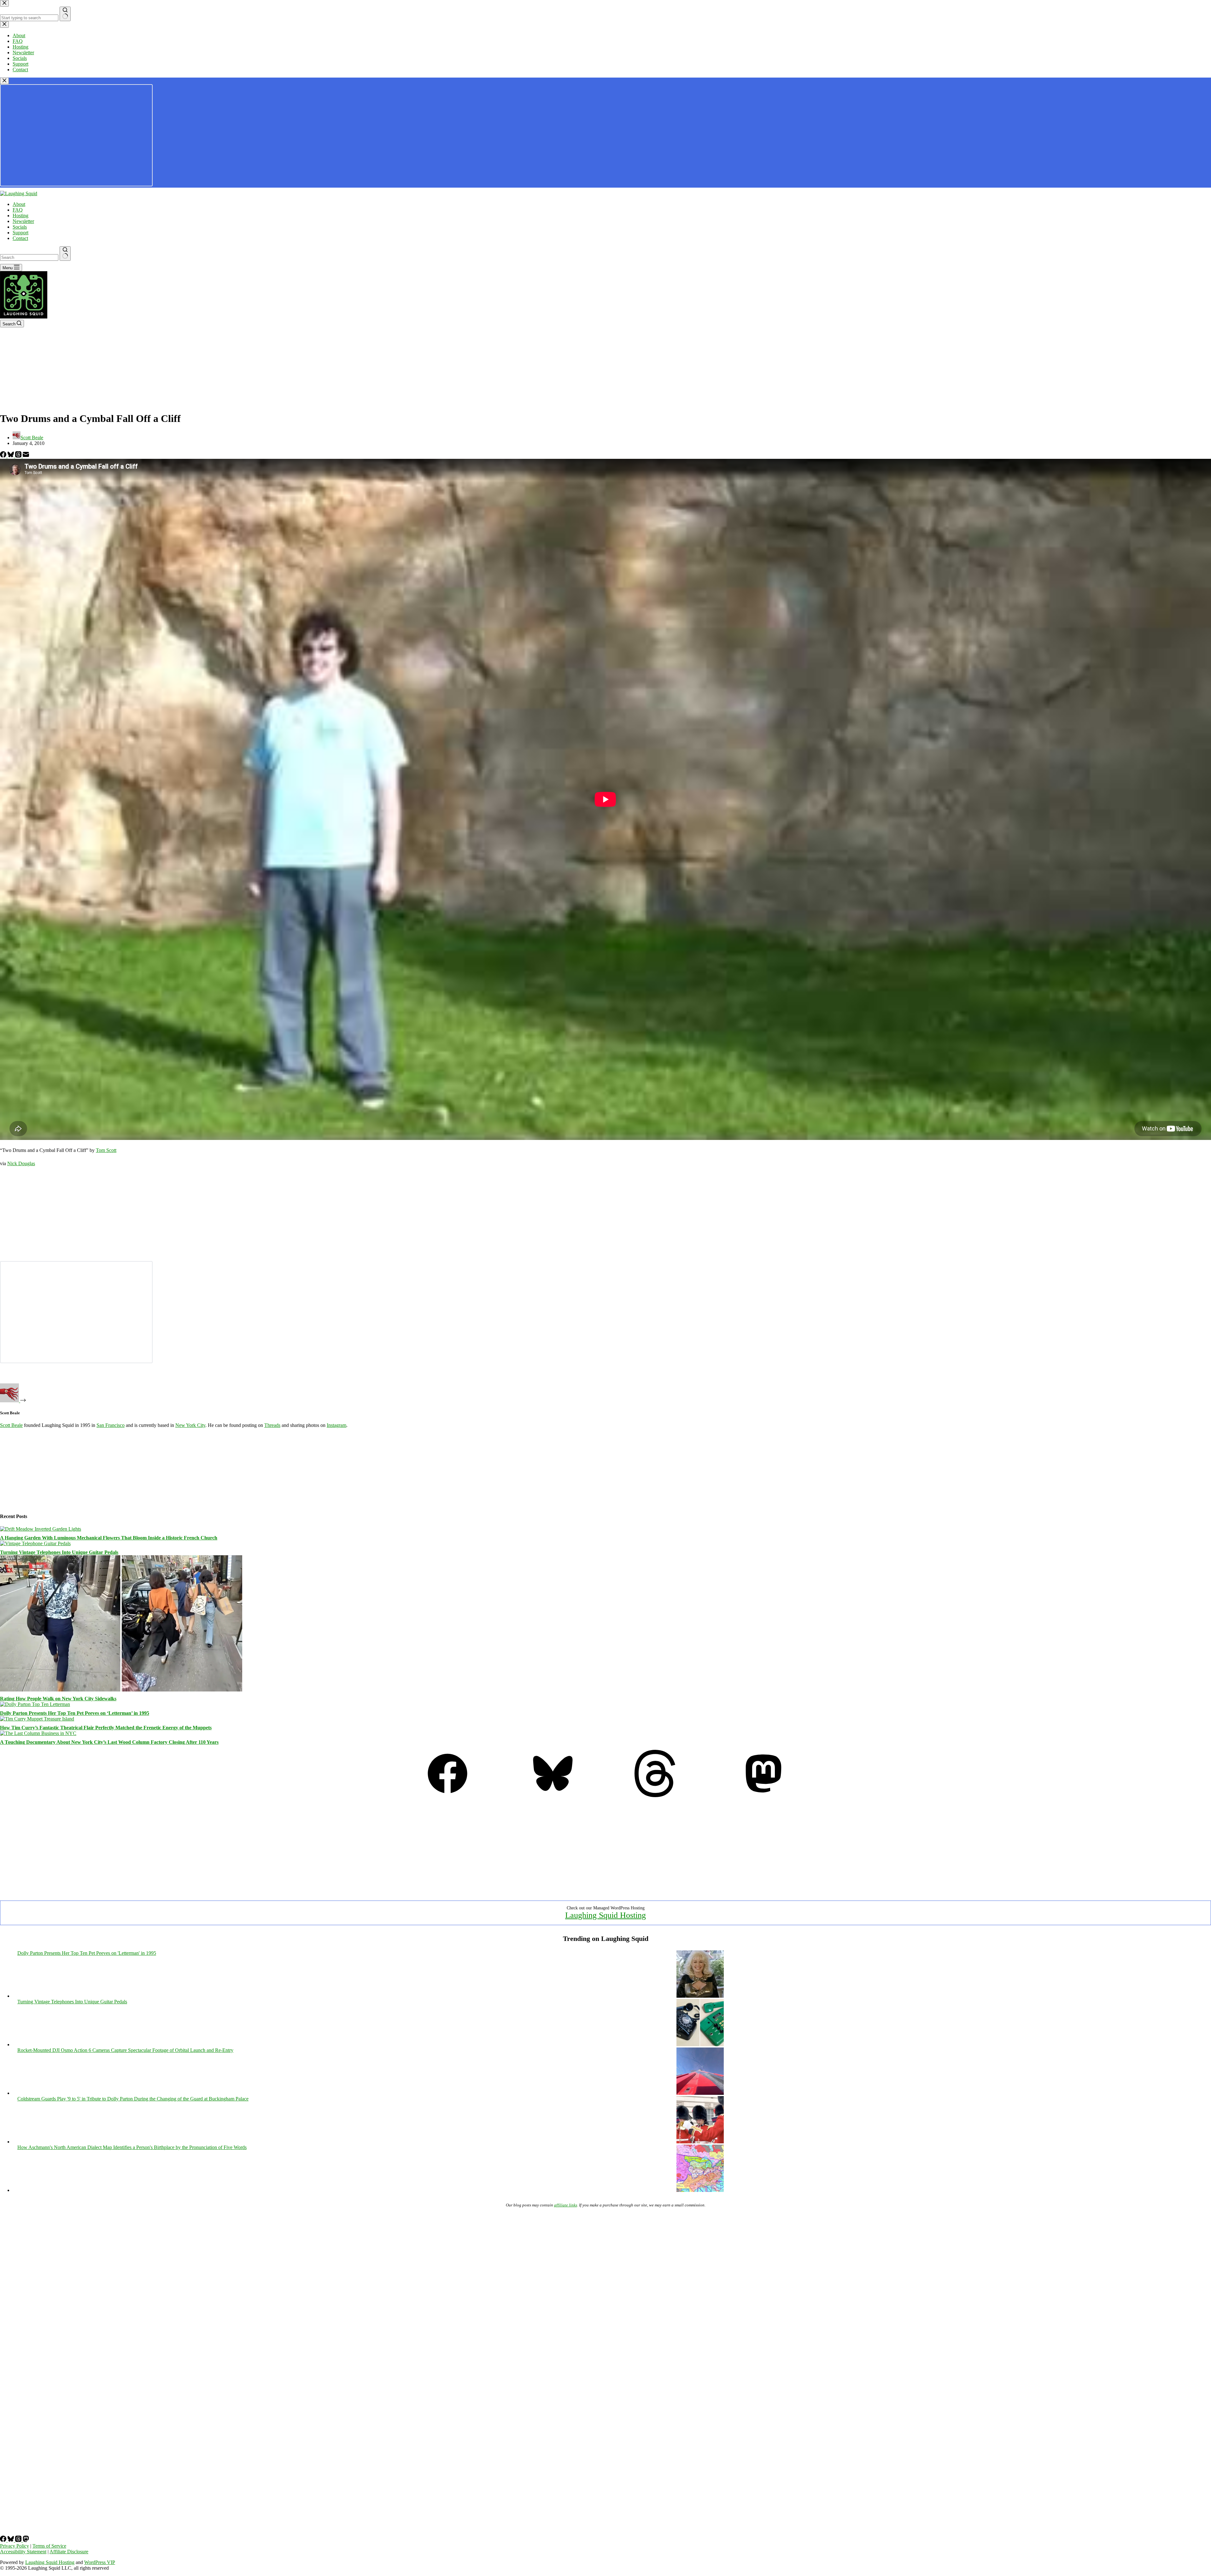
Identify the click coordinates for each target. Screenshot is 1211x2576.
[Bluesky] (11, 456)
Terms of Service (49, 2546)
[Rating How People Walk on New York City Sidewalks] (121, 1690)
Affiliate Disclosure (69, 2552)
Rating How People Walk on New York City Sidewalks (58, 1699)
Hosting (20, 216)
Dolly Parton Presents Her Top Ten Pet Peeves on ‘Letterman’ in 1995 (75, 1713)
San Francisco (111, 1425)
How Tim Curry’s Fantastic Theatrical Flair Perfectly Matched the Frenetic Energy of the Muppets (106, 1728)
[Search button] (65, 254)
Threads (272, 1425)
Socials (20, 227)
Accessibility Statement (23, 2552)
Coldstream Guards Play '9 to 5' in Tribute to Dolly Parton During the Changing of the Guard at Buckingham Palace (133, 2099)
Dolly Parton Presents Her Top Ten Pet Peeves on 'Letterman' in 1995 (87, 1953)
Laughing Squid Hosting (605, 1915)
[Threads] (19, 456)
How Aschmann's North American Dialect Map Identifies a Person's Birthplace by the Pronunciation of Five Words (132, 2147)
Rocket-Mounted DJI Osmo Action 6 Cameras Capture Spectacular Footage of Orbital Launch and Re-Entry (125, 2050)
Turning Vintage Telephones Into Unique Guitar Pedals (59, 1552)
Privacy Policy (15, 2546)
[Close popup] (4, 81)
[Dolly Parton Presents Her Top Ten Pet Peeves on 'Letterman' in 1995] (700, 1996)
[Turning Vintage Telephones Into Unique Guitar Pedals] (35, 1543)
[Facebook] (4, 456)
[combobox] (29, 257)
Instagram (336, 1425)
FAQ (18, 210)
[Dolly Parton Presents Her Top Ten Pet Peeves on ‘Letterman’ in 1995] (35, 1704)
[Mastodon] (763, 1795)
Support (20, 233)
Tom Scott (106, 1150)
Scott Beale (11, 1425)
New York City (190, 1425)
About (19, 204)
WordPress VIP (100, 2562)
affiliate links (566, 2205)
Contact (20, 238)
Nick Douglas (21, 1163)
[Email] (26, 456)
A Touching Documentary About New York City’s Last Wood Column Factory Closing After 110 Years (109, 1742)
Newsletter (23, 221)
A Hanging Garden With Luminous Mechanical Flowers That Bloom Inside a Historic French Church (109, 1538)
